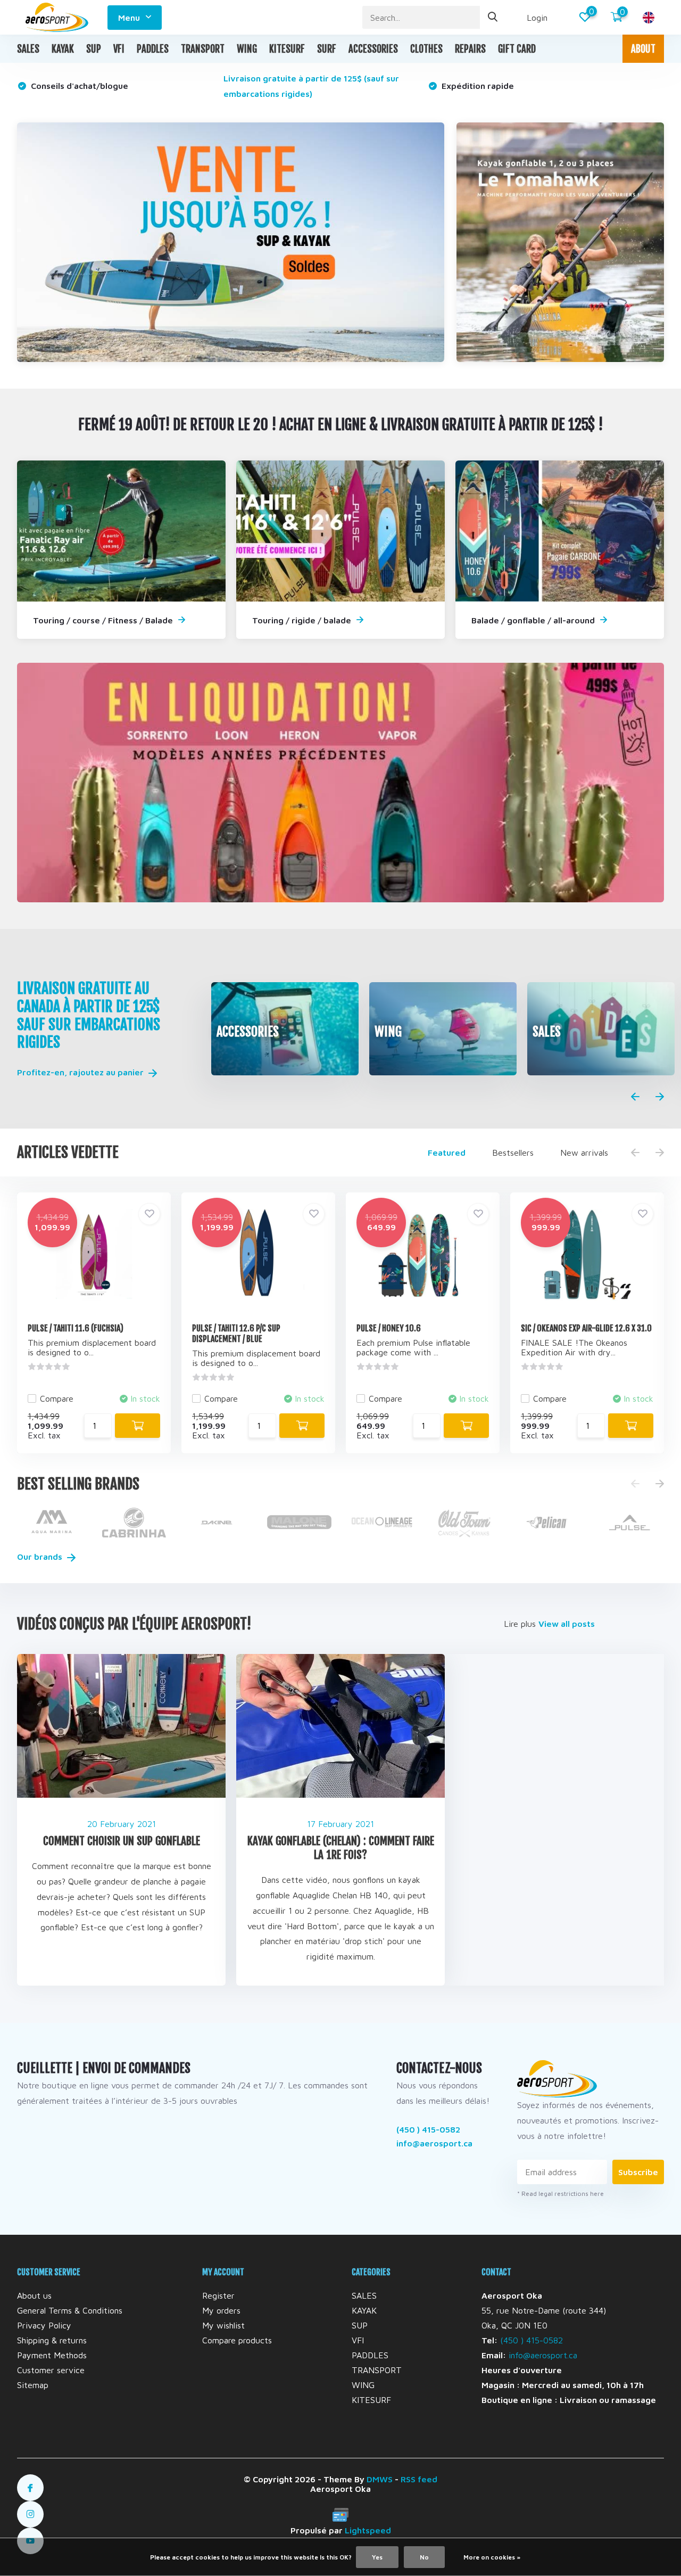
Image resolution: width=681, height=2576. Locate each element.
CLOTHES (426, 49)
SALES (28, 49)
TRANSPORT (203, 49)
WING (247, 49)
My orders (221, 2310)
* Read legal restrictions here (560, 2194)
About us (34, 2295)
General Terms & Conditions (70, 2310)
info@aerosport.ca (434, 2143)
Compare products (237, 2340)
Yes (377, 2557)
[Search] (493, 17)
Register (218, 2295)
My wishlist (223, 2325)
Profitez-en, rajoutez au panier (81, 1072)
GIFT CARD (517, 49)
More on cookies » (492, 2557)
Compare (57, 1398)
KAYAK (63, 49)
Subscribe (638, 2172)
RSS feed (419, 2479)
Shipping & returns (52, 2340)
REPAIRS (470, 49)
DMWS (380, 2479)
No (424, 2557)
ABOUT (643, 49)
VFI (119, 49)
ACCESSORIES (373, 49)
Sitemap (33, 2385)
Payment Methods (52, 2355)
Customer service (51, 2370)
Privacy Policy (44, 2325)
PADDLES (153, 49)
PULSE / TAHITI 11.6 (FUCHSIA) (76, 1328)
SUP (94, 49)
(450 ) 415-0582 (428, 2129)
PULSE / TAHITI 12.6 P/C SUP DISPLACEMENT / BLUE (236, 1334)
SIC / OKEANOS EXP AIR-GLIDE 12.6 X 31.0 (586, 1328)
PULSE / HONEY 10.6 (389, 1328)
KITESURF (287, 49)
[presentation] (635, 1097)
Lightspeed (368, 2530)
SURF (327, 49)
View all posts (567, 1624)
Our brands (41, 1557)
